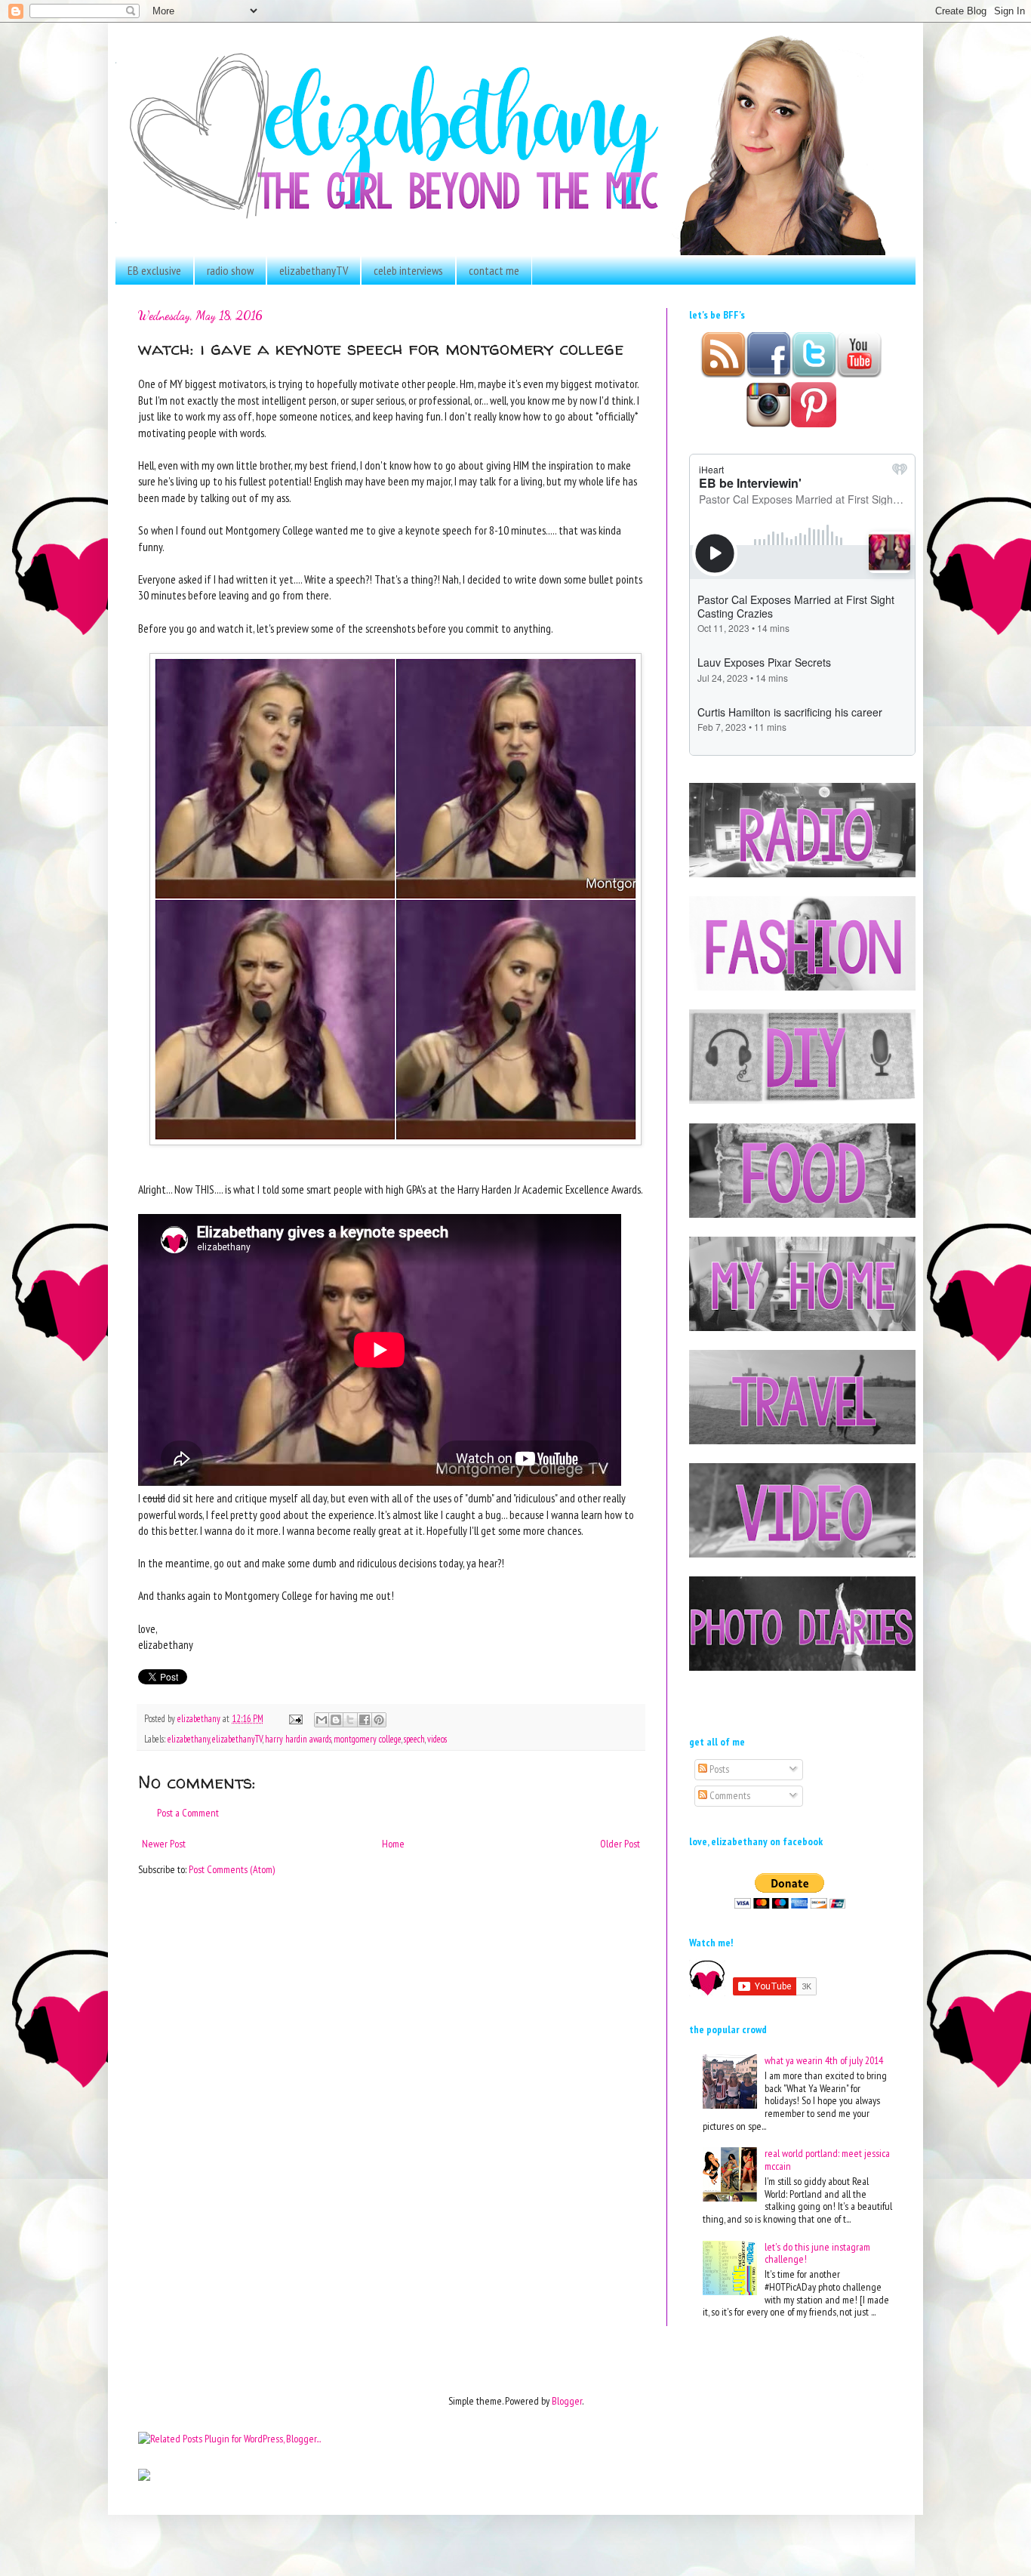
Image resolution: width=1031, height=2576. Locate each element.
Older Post (620, 1844)
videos (437, 1739)
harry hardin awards (298, 1739)
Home (393, 1844)
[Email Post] (295, 1718)
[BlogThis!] (336, 1720)
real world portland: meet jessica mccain (827, 2160)
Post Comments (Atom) (232, 1869)
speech (414, 1739)
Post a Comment (188, 1813)
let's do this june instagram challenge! (817, 2253)
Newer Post (164, 1844)
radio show (230, 270)
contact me (494, 270)
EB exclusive (154, 270)
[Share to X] (350, 1720)
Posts (718, 1769)
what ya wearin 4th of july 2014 (824, 2060)
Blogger (567, 2401)
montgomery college (368, 1739)
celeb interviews (408, 270)
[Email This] (322, 1720)
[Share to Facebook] (365, 1720)
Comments (729, 1795)
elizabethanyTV (314, 270)
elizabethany (189, 1739)
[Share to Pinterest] (379, 1720)
